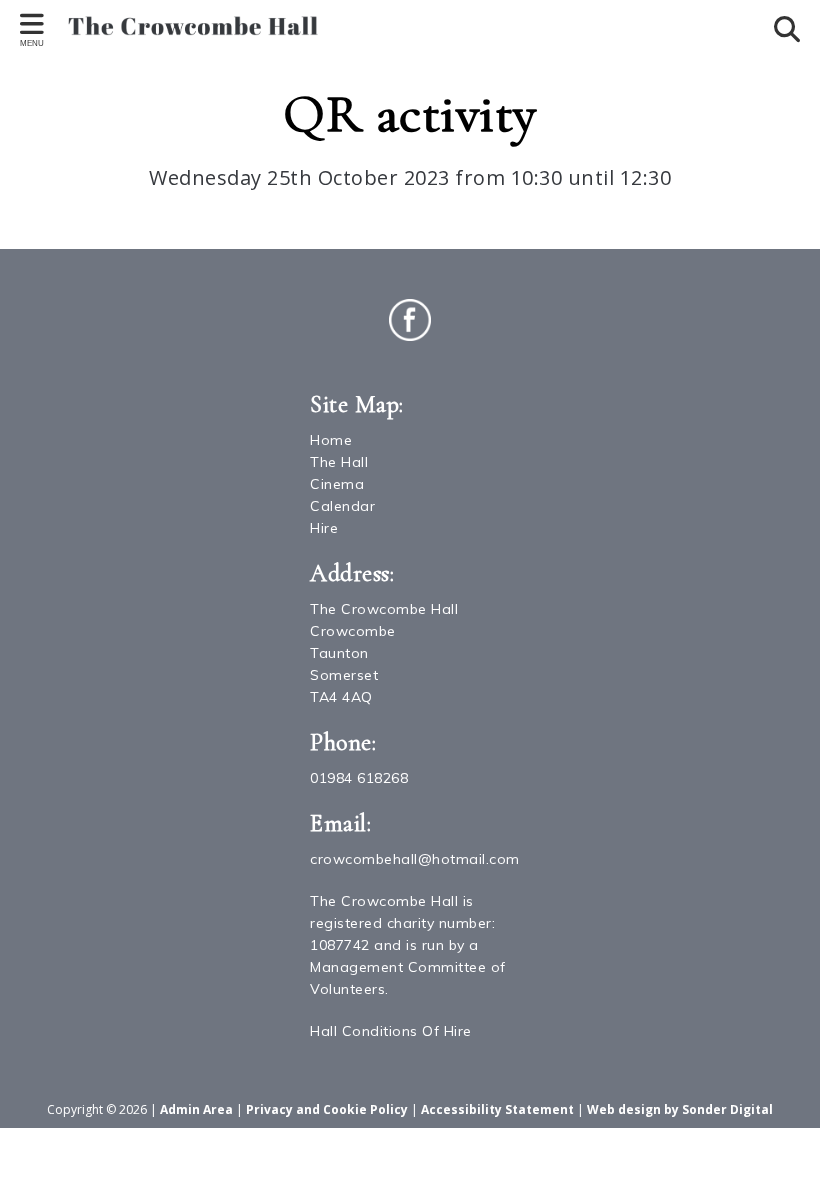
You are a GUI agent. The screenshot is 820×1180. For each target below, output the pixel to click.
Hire (324, 528)
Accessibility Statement (497, 1109)
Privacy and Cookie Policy (327, 1109)
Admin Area (196, 1109)
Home (331, 440)
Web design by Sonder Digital (680, 1109)
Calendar (342, 506)
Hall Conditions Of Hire (391, 1031)
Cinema (337, 484)
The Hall (339, 462)
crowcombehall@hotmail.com (415, 859)
